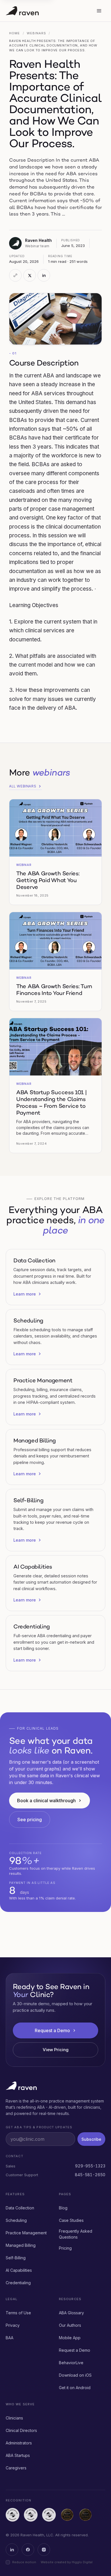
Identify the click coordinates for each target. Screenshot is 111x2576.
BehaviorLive (71, 2363)
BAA (10, 2338)
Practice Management (26, 2233)
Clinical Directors (21, 2430)
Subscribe (91, 2139)
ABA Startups (18, 2455)
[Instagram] (44, 2550)
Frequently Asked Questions (76, 2234)
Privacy (13, 2325)
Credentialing (18, 2283)
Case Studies (71, 2220)
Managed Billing (21, 2245)
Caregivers (16, 2468)
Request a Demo (52, 2030)
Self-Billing (16, 2258)
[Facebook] (28, 2550)
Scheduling (16, 2220)
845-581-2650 (90, 2175)
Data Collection (20, 2208)
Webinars (36, 33)
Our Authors (70, 2325)
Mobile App (70, 2338)
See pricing (30, 1820)
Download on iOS (75, 2375)
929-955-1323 (90, 2166)
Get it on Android (75, 2388)
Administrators (19, 2443)
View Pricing (56, 2050)
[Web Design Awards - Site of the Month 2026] (85, 2515)
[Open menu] (99, 11)
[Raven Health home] (47, 11)
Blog (63, 2208)
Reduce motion (24, 2562)
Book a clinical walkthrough (46, 1801)
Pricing (65, 2248)
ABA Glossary (71, 2313)
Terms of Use (18, 2313)
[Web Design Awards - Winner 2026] (67, 2515)
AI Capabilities (19, 2270)
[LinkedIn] (12, 2550)
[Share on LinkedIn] (44, 275)
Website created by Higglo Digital (67, 2562)
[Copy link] (15, 275)
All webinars (23, 786)
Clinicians (14, 2418)
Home (15, 33)
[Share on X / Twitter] (30, 275)
